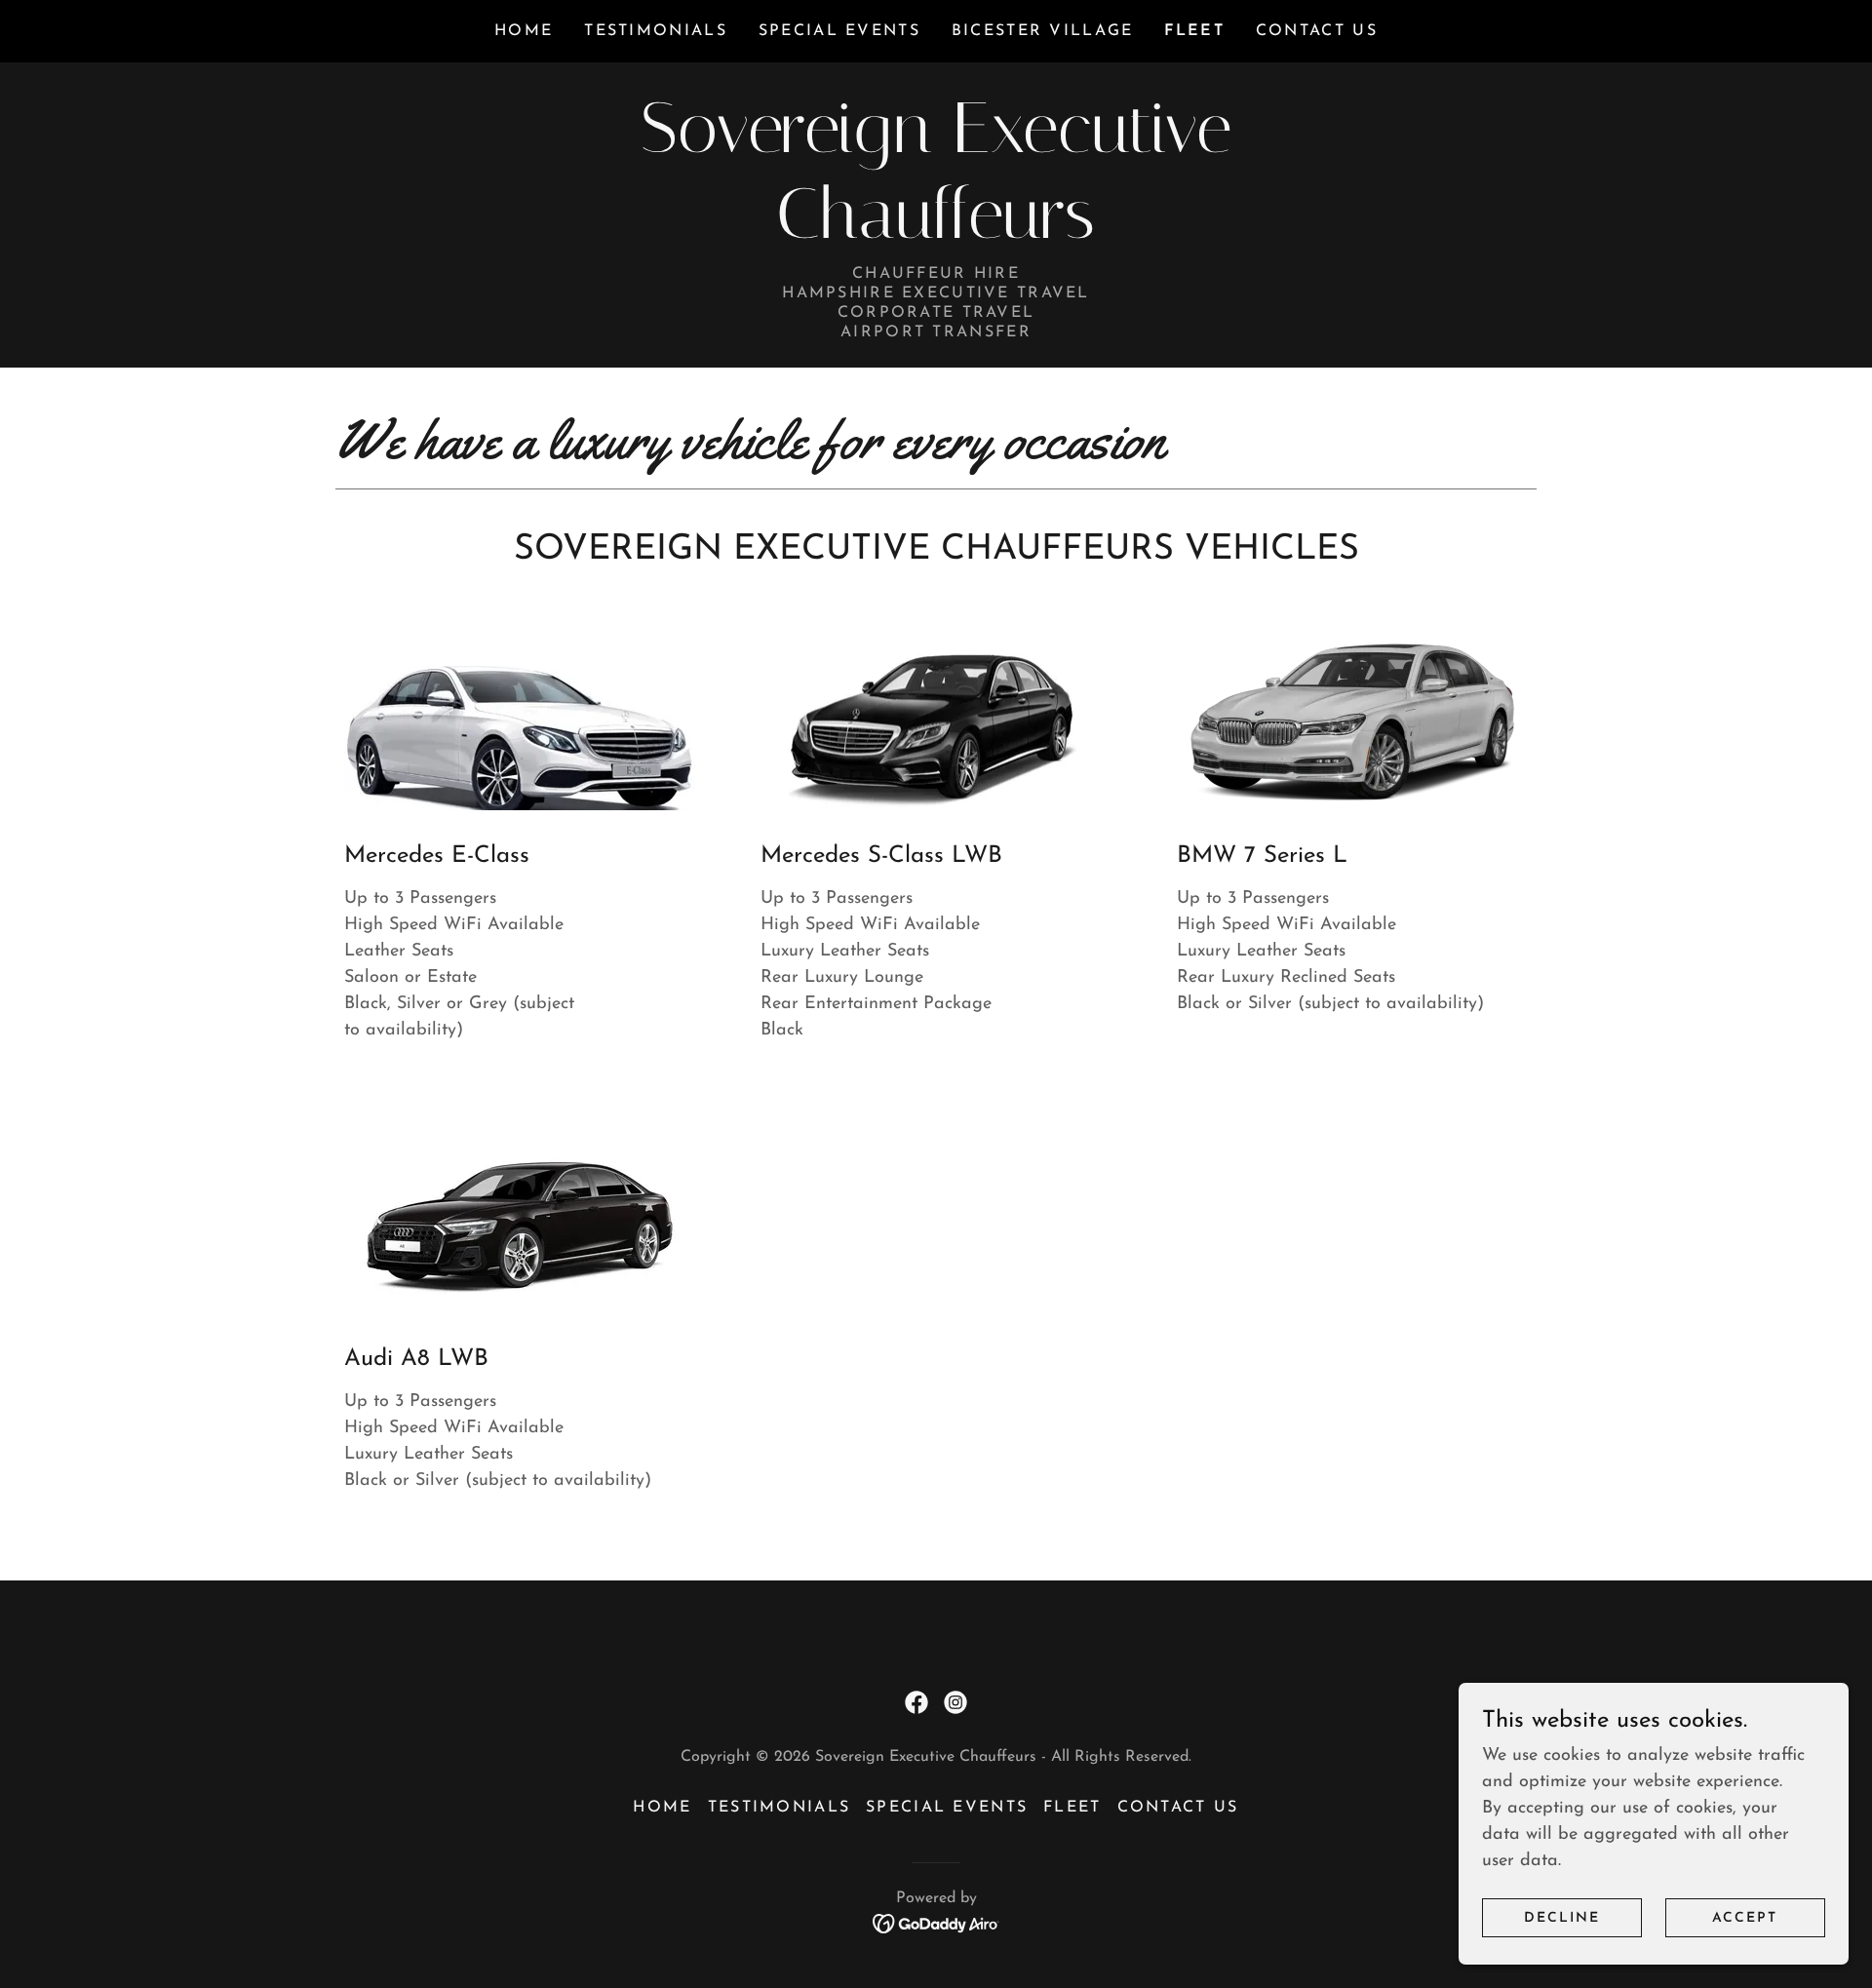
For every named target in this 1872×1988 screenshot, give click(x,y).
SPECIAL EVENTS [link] (839, 31)
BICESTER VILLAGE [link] (1043, 31)
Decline (1562, 1918)
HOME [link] (524, 31)
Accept (1745, 1918)
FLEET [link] (1194, 31)
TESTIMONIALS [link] (655, 31)
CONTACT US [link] (1317, 31)
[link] (936, 234)
